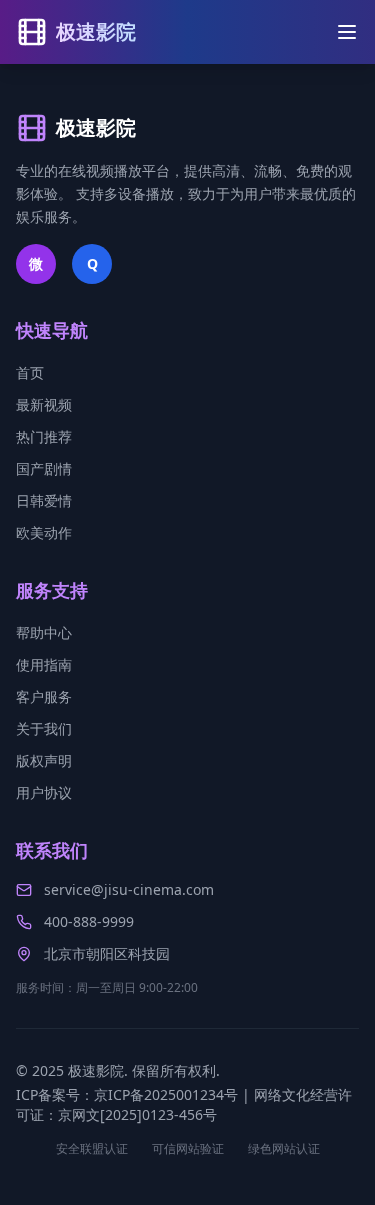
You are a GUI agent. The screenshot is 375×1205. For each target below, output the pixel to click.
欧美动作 (44, 532)
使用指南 (44, 664)
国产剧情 (44, 468)
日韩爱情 (44, 500)
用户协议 (44, 792)
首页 (30, 372)
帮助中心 (44, 632)
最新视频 (44, 404)
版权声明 (44, 760)
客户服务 (44, 696)
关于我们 (44, 728)
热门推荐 (44, 436)
